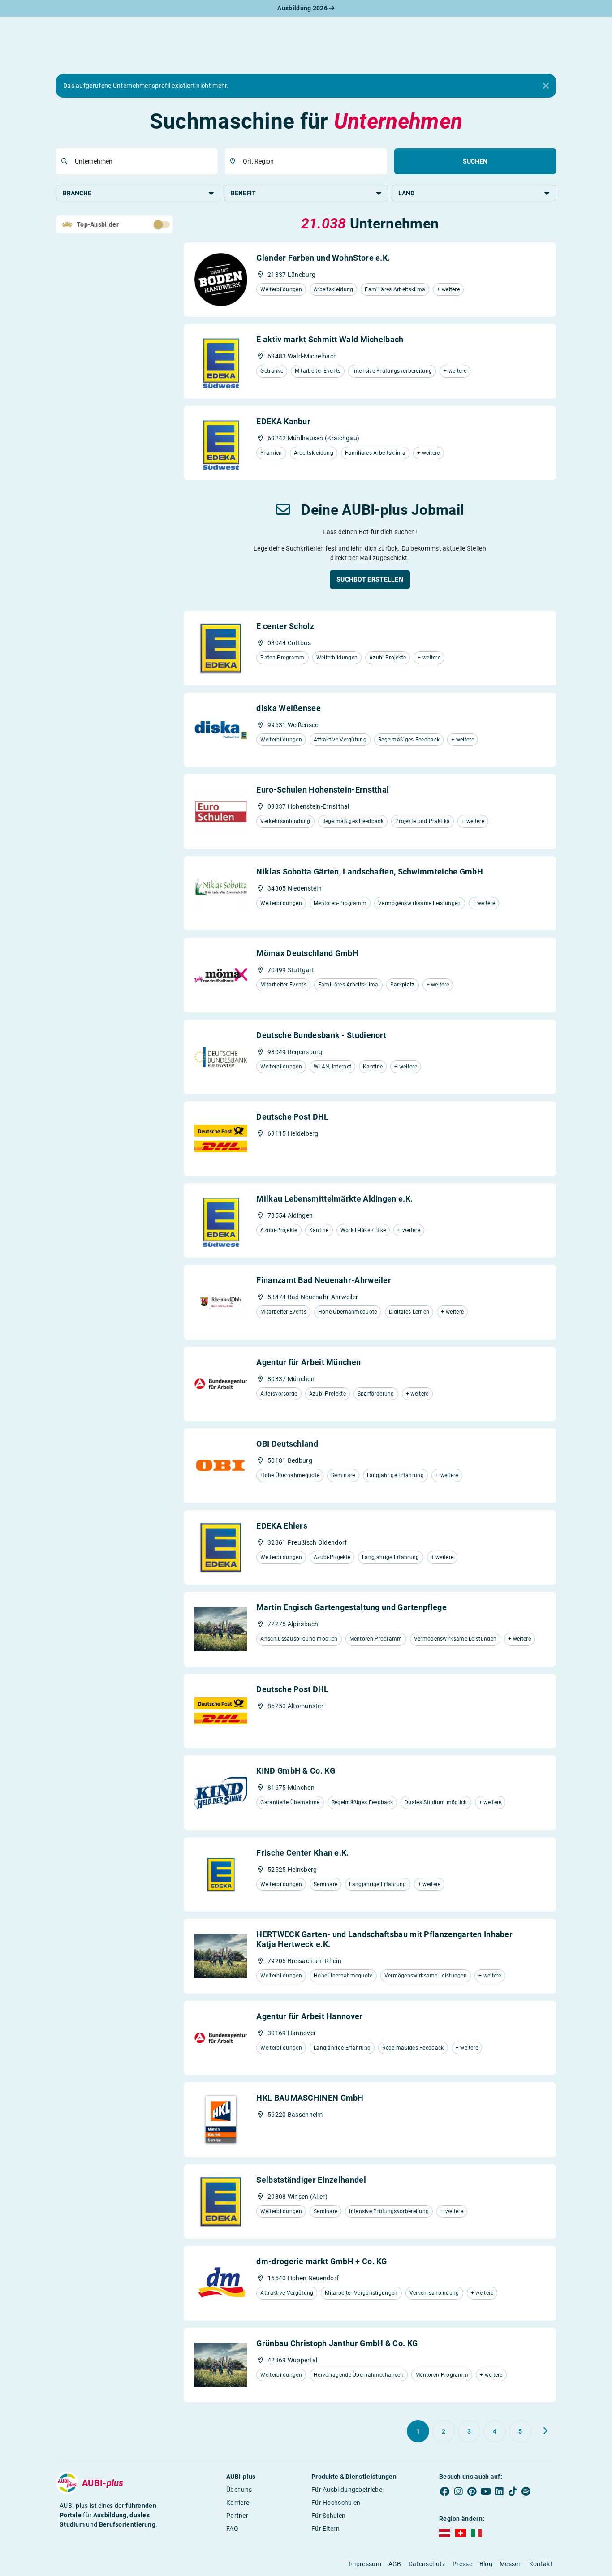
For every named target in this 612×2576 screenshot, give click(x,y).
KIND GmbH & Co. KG (295, 1771)
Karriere (238, 2503)
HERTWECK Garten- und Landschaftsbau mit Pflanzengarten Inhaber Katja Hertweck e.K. (384, 1939)
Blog (486, 2564)
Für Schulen (328, 2516)
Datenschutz (427, 2564)
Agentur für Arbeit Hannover (309, 2016)
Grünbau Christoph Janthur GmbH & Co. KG (337, 2343)
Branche (77, 193)
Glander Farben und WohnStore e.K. (323, 258)
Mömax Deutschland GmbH (307, 953)
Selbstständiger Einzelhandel (311, 2180)
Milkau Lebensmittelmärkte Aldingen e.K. (334, 1199)
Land (406, 193)
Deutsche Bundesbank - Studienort (321, 1035)
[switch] (142, 224)
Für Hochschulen (336, 2503)
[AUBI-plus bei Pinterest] (472, 2491)
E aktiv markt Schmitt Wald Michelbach (330, 339)
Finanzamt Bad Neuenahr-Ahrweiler (324, 1280)
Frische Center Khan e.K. (302, 1853)
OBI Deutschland (287, 1444)
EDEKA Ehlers (282, 1526)
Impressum (365, 2564)
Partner (237, 2516)
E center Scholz (285, 626)
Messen (511, 2564)
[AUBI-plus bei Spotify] (526, 2491)
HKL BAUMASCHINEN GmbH (310, 2098)
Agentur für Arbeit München (308, 1362)
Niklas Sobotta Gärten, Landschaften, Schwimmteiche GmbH (370, 872)
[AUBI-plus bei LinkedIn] (499, 2491)
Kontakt (541, 2564)
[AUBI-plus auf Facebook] (445, 2491)
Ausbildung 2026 (303, 8)
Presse (462, 2564)
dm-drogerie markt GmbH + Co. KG (321, 2261)
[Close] (546, 86)
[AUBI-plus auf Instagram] (458, 2491)
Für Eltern (325, 2529)
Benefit (243, 193)
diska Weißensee (289, 708)
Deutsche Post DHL (292, 1117)
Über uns (239, 2490)
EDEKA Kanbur (283, 421)
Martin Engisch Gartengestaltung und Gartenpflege (351, 1607)
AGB (395, 2564)
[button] (370, 579)
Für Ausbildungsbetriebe (347, 2490)
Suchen (475, 161)
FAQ (232, 2529)
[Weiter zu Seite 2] (545, 2431)
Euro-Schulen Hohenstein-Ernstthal (323, 790)
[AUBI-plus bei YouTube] (486, 2491)
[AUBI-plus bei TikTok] (513, 2491)
